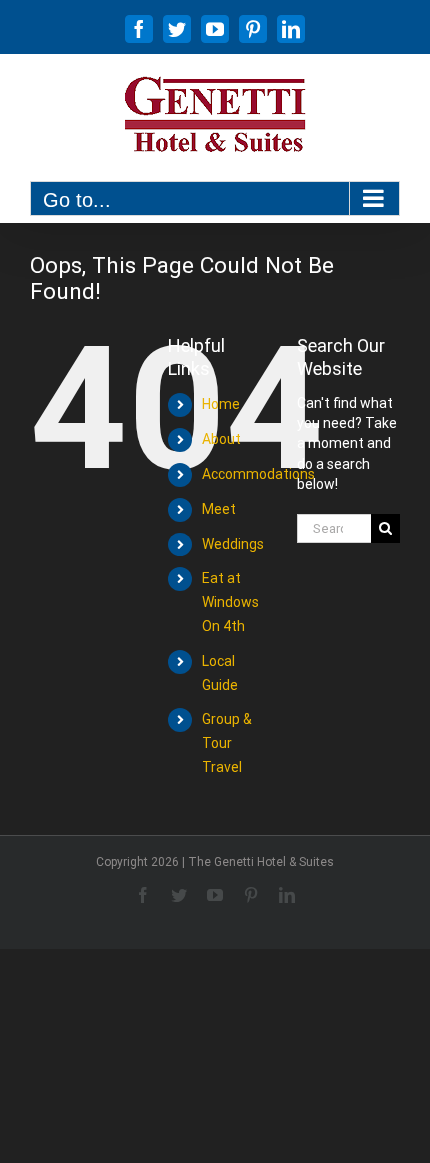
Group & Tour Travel (227, 743)
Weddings (233, 544)
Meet (219, 509)
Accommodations (258, 474)
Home (221, 404)
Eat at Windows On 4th (230, 602)
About (221, 439)
